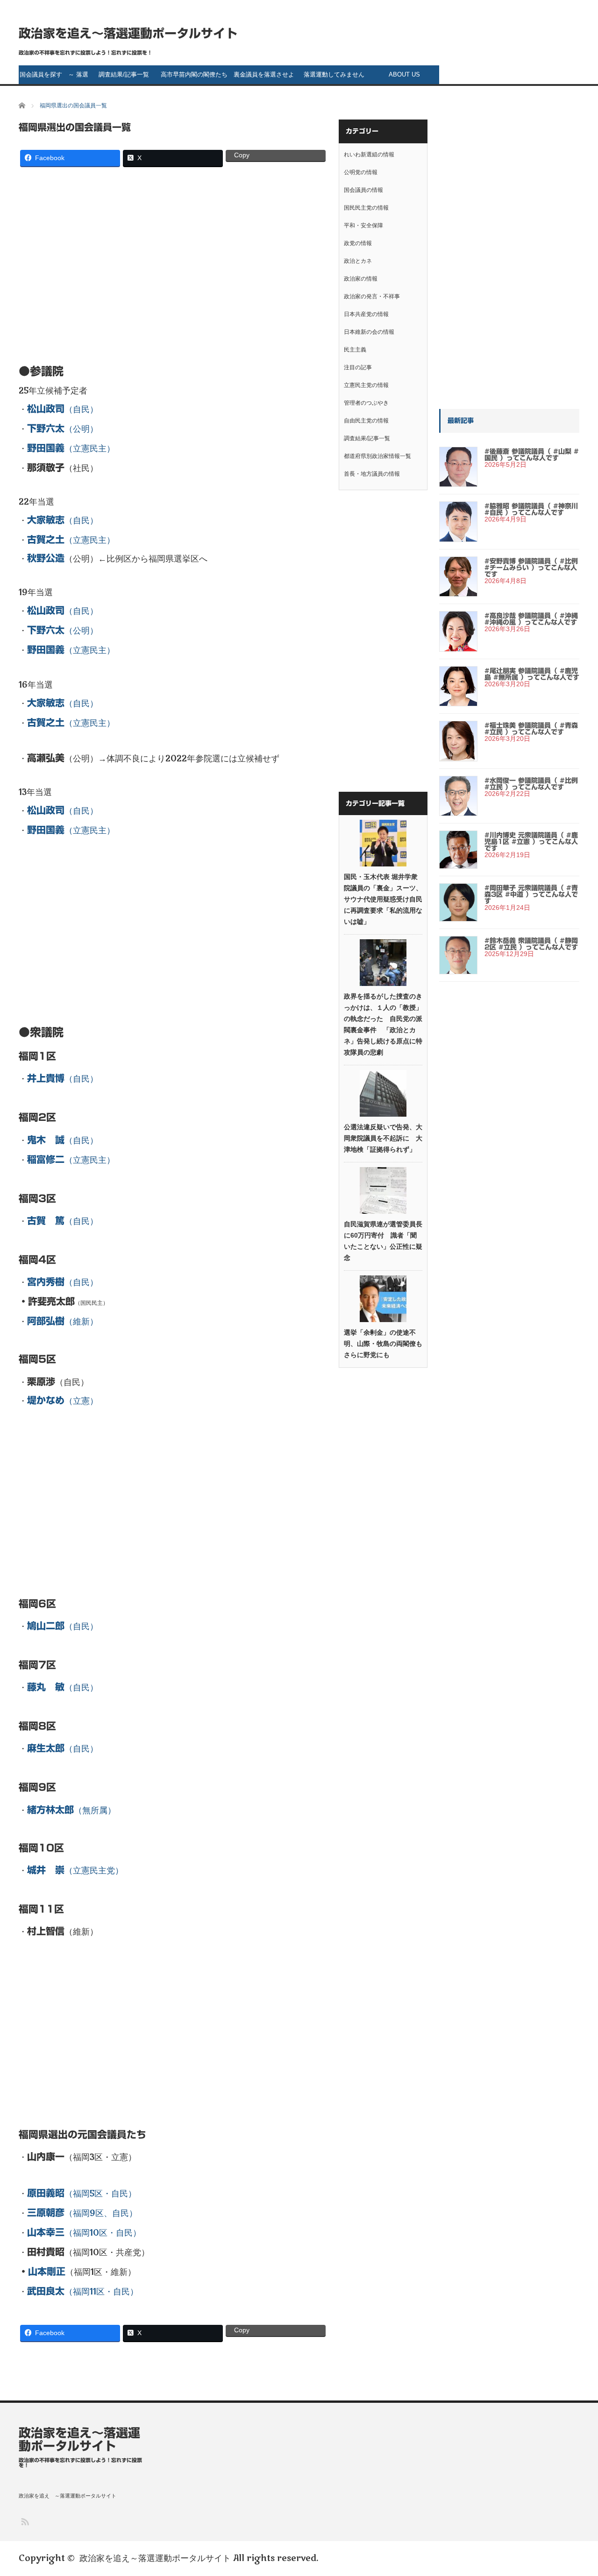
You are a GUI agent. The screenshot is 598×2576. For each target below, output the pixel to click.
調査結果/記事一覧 (124, 74)
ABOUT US (404, 74)
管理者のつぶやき (366, 403)
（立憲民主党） (75, 1871)
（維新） (63, 1322)
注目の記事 (358, 367)
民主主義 (355, 350)
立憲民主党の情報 (366, 385)
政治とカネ (358, 261)
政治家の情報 (361, 279)
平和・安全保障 (363, 225)
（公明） (63, 429)
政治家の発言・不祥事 (372, 296)
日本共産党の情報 (366, 314)
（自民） (63, 409)
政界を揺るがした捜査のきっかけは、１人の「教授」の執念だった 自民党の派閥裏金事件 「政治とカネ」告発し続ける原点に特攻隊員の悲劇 (383, 1024)
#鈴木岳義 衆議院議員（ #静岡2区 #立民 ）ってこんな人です (531, 944)
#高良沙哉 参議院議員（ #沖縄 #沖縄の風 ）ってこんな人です (531, 619)
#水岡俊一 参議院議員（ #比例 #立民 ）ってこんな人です (531, 784)
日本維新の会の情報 (369, 332)
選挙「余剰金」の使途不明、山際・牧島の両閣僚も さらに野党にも (383, 1344)
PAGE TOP (577, 2488)
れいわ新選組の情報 (369, 155)
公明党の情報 (361, 172)
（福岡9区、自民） (82, 2213)
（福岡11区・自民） (83, 2292)
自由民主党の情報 (366, 421)
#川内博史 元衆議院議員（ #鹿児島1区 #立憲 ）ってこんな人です (531, 842)
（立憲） (63, 1401)
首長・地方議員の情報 (372, 474)
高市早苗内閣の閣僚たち (194, 74)
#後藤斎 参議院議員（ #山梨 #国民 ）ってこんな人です (532, 455)
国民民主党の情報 (366, 208)
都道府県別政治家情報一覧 (377, 456)
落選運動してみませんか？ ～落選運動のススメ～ (334, 77)
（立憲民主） (71, 449)
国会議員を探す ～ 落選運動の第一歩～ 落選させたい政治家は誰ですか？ (54, 77)
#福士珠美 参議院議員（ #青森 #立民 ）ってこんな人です (531, 729)
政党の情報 (358, 243)
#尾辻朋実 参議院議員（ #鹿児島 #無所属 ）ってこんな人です (532, 674)
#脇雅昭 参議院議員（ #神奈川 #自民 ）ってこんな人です (531, 509)
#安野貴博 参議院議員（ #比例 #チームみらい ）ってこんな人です (531, 568)
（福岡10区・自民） (84, 2233)
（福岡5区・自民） (82, 2194)
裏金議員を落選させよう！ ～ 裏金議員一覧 (264, 77)
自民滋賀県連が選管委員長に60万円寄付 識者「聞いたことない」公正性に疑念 (383, 1241)
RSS (25, 2521)
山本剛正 (47, 2271)
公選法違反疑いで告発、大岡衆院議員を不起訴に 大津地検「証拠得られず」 (383, 1138)
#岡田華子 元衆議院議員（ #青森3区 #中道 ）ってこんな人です (531, 894)
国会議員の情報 (363, 190)
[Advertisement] (173, 261)
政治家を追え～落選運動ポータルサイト (128, 33)
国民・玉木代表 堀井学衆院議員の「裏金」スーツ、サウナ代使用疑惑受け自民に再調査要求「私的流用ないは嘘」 (383, 899)
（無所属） (71, 1810)
